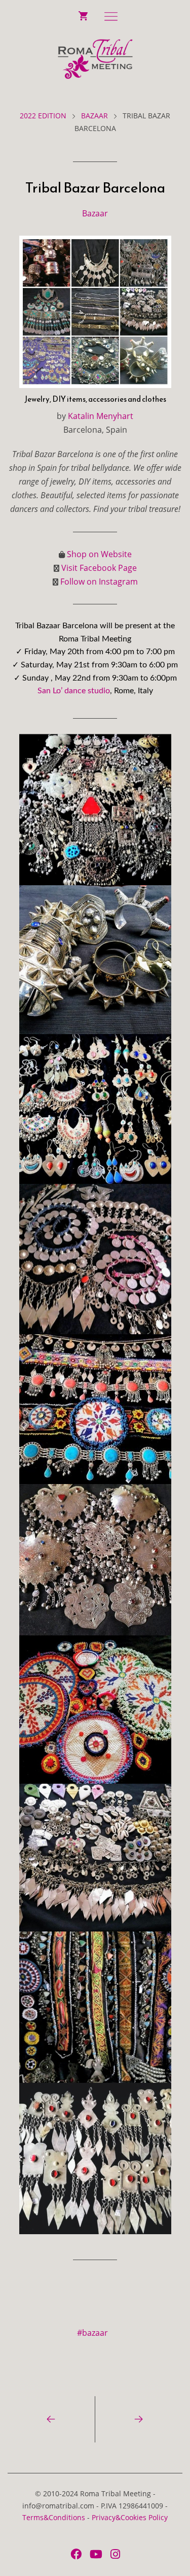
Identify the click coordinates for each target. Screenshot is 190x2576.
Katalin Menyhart (101, 416)
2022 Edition (43, 116)
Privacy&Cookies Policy (130, 2517)
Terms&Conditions (54, 2517)
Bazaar (94, 116)
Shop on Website (99, 554)
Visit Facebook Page (99, 568)
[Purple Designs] (139, 2419)
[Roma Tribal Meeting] (95, 59)
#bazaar (92, 2333)
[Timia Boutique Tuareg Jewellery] (51, 2419)
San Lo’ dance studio (74, 691)
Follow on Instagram (99, 582)
